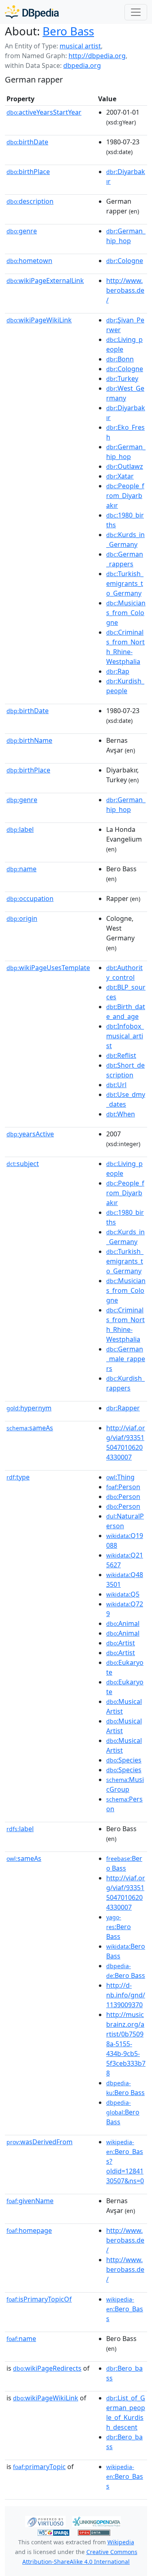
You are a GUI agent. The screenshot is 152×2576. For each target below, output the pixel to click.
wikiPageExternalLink (45, 281)
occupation (30, 899)
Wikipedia (121, 2542)
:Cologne (125, 261)
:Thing (120, 1477)
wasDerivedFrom (40, 2142)
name (21, 869)
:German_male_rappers (126, 1359)
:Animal (123, 1623)
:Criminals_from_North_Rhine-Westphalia (125, 647)
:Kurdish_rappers (125, 1383)
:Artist (121, 1643)
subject (23, 1164)
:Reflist (121, 1055)
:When (121, 1114)
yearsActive (30, 1134)
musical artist (80, 46)
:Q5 (123, 1594)
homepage (29, 2230)
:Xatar (120, 476)
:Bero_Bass (125, 2309)
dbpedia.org (82, 65)
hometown (29, 261)
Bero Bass (68, 31)
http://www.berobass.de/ (125, 290)
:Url (116, 1085)
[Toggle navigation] (136, 12)
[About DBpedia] (32, 12)
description (30, 201)
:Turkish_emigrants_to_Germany (125, 583)
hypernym (29, 1408)
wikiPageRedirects (47, 2368)
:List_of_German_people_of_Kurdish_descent (126, 2413)
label (20, 829)
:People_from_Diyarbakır (125, 496)
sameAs (30, 1428)
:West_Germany (125, 393)
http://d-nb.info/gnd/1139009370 (126, 1995)
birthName (29, 740)
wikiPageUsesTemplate (48, 968)
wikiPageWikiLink (39, 320)
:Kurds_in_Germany (125, 540)
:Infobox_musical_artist (125, 1036)
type (18, 1477)
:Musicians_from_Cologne (126, 613)
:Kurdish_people (125, 686)
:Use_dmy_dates (126, 1099)
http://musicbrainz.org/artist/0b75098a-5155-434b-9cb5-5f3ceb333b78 (126, 2044)
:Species (124, 1760)
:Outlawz (125, 466)
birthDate (27, 142)
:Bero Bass (124, 1863)
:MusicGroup (125, 1784)
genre (22, 231)
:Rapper (123, 1408)
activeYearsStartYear (44, 112)
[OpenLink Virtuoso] (45, 2521)
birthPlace (28, 172)
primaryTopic (39, 2467)
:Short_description (125, 1070)
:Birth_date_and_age (126, 1012)
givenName (30, 2201)
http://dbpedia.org (97, 56)
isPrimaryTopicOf (39, 2299)
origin (22, 918)
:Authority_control (124, 973)
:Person (123, 1487)
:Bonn (120, 359)
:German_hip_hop (126, 236)
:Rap (118, 671)
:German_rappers (125, 559)
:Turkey (122, 379)
